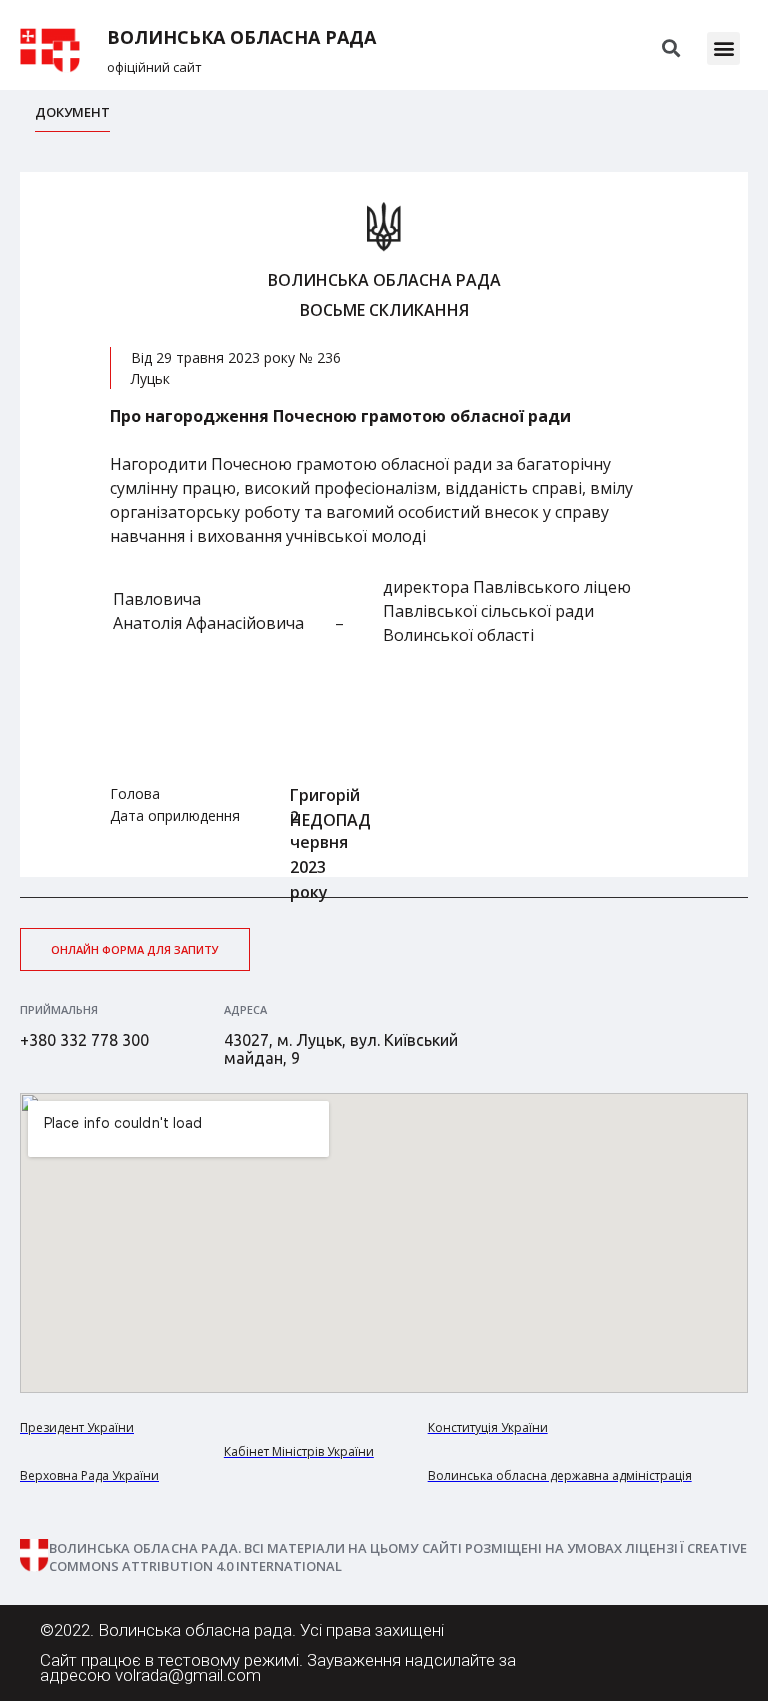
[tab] (72, 117)
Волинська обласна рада (241, 37)
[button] (723, 48)
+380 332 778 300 (84, 1040)
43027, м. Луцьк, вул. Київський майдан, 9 (341, 1049)
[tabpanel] (384, 524)
